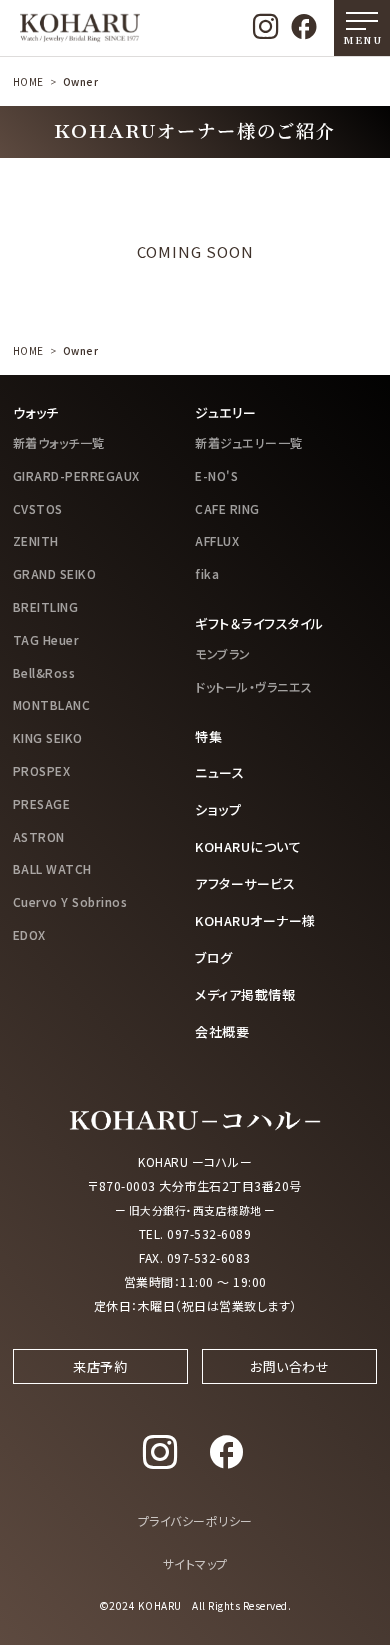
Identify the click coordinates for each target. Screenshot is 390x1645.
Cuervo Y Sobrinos (70, 901)
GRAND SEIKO (55, 573)
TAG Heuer (46, 639)
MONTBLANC (52, 704)
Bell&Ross (44, 672)
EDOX (29, 934)
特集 (208, 736)
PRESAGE (42, 803)
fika (207, 573)
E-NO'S (216, 475)
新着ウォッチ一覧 (59, 442)
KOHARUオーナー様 (255, 920)
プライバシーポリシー (195, 1520)
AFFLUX (217, 540)
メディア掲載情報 (245, 994)
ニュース (219, 772)
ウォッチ (36, 412)
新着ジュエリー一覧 (249, 442)
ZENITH (36, 540)
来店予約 (100, 1366)
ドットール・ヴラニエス (254, 686)
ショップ (218, 809)
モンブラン (223, 653)
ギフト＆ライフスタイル (259, 623)
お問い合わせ (289, 1366)
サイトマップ (195, 1563)
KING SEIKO (48, 737)
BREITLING (46, 606)
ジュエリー (226, 412)
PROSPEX (42, 770)
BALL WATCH (52, 868)
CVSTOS (38, 508)
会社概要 (222, 1031)
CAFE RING (227, 508)
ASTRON (39, 836)
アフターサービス (245, 883)
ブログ (214, 957)
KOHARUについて (248, 846)
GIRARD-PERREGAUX (76, 475)
